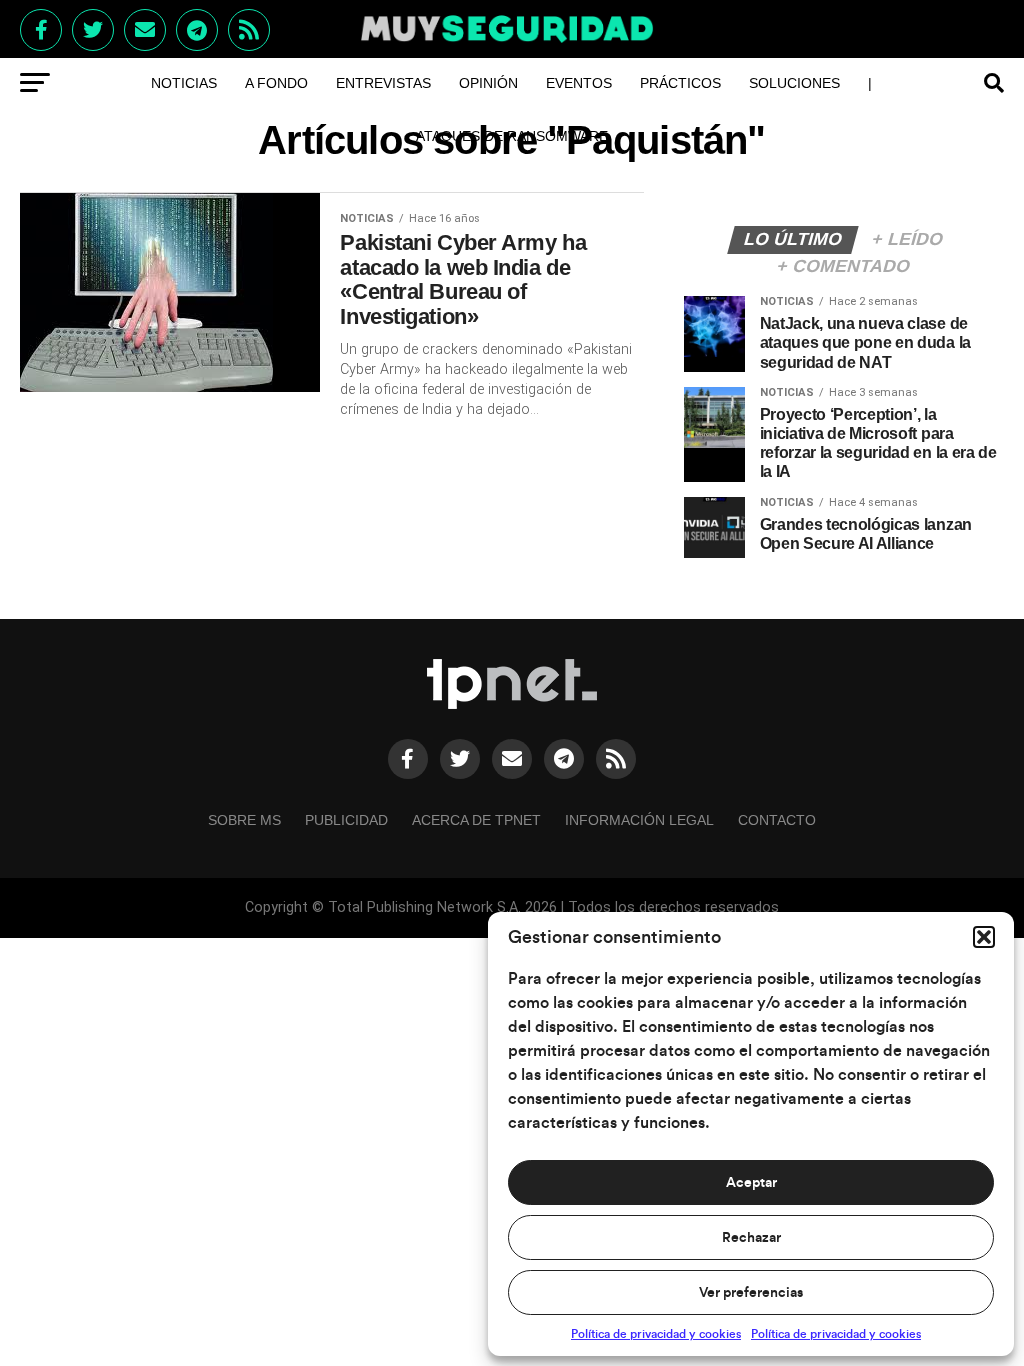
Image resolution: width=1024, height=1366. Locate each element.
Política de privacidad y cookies (656, 1334)
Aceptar (751, 1183)
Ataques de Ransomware (512, 136)
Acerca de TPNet (476, 820)
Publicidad (346, 820)
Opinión (488, 83)
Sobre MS (244, 820)
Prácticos (680, 83)
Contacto (777, 820)
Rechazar (751, 1238)
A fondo (276, 83)
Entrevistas (383, 83)
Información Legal (639, 820)
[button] (984, 937)
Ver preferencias (751, 1293)
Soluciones (794, 83)
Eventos (579, 83)
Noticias (184, 83)
